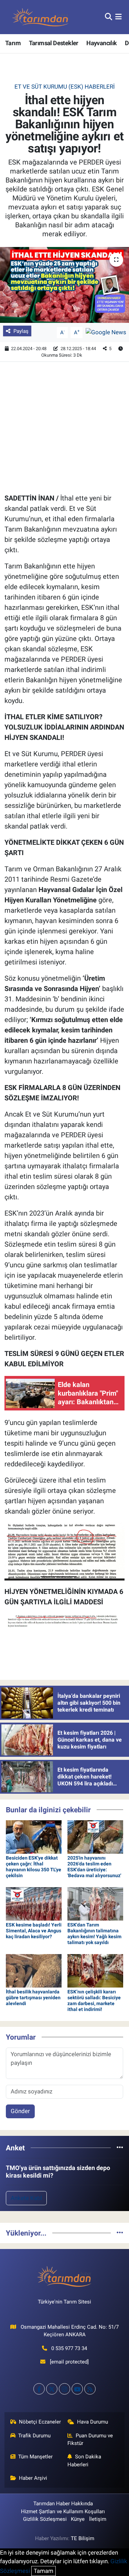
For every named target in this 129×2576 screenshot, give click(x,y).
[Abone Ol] (106, 332)
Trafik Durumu (34, 2436)
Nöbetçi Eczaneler (40, 2422)
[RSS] (90, 2389)
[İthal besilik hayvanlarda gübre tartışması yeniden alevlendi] (34, 1970)
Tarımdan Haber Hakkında (63, 2504)
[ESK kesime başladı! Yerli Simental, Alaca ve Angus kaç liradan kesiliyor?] (34, 1903)
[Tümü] (120, 2148)
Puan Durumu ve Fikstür (90, 2439)
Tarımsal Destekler (54, 43)
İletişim (98, 2519)
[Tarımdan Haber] (41, 17)
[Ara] (109, 17)
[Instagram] (64, 2389)
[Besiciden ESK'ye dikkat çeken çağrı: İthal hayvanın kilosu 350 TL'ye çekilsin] (34, 1836)
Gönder (20, 2111)
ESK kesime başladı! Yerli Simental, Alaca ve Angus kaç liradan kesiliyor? (34, 1931)
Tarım (13, 43)
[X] (52, 2389)
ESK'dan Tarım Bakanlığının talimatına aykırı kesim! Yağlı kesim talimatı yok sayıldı (94, 1933)
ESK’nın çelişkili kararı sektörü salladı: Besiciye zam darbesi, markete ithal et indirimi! (94, 2000)
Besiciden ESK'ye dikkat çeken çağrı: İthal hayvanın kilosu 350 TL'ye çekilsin (34, 1866)
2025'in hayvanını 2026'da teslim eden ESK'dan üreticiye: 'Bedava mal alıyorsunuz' (94, 1866)
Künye (78, 2519)
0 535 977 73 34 (69, 2348)
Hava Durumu (93, 2422)
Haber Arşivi (33, 2478)
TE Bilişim (83, 2538)
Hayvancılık (101, 43)
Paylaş (21, 331)
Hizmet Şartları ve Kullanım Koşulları (63, 2511)
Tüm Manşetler (35, 2457)
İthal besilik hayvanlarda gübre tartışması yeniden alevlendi (33, 1998)
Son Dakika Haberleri (84, 2460)
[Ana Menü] (119, 17)
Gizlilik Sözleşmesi (45, 2519)
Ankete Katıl (26, 2198)
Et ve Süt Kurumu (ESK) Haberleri (65, 87)
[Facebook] (39, 2389)
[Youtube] (77, 2389)
